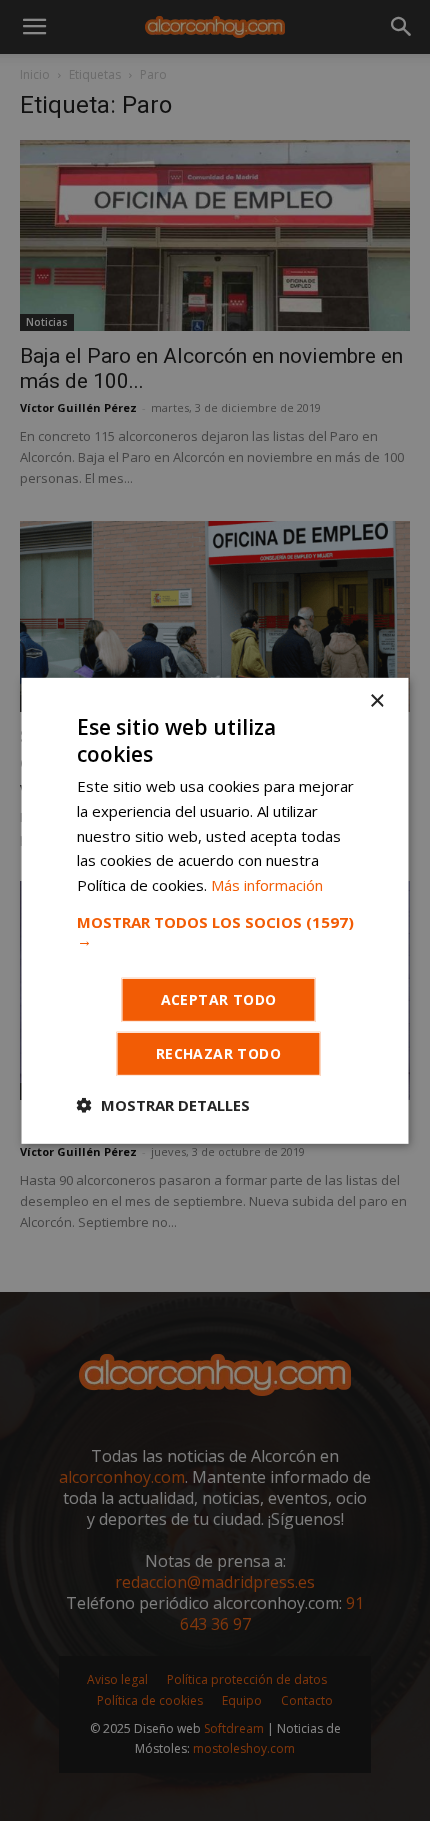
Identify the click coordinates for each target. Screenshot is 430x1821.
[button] (215, 931)
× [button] (376, 700)
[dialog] (215, 910)
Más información (267, 885)
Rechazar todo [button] (218, 1053)
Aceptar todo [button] (219, 999)
